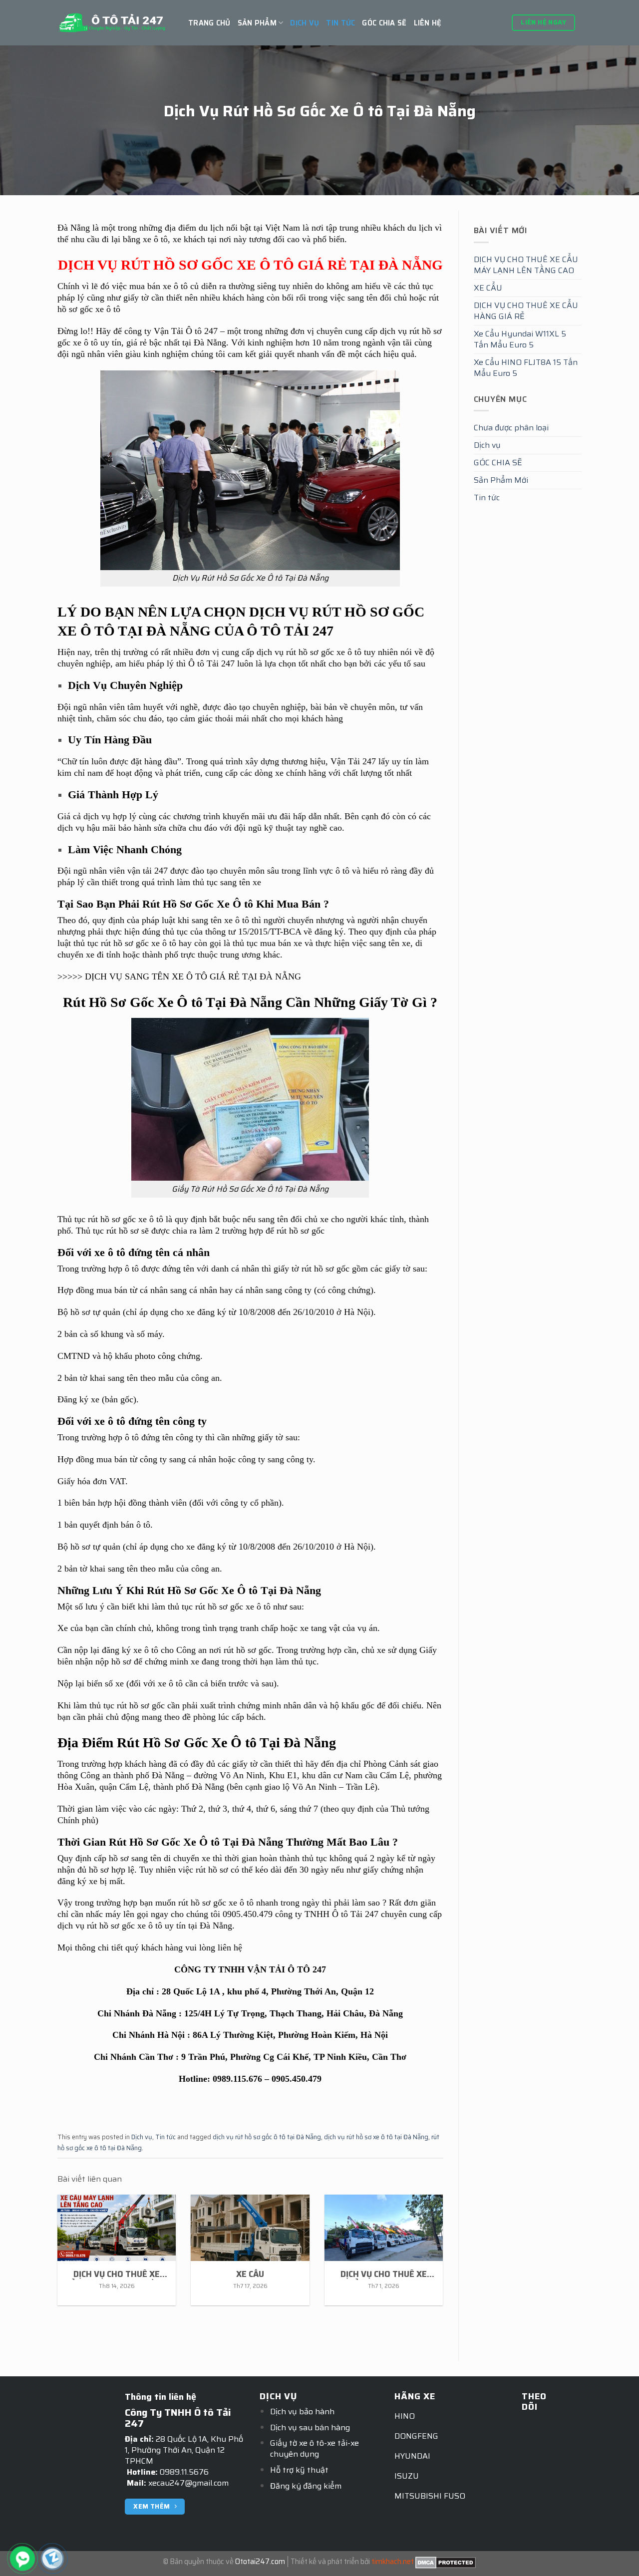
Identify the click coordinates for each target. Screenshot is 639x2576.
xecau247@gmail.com (188, 2483)
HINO (405, 2416)
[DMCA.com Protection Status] (446, 2562)
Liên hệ (428, 23)
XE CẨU (488, 288)
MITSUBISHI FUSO (430, 2496)
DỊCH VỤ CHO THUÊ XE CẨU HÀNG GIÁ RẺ (526, 311)
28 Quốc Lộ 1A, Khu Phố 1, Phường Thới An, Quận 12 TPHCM (184, 2450)
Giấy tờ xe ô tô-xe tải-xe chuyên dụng (315, 2448)
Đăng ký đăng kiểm (306, 2486)
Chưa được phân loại (511, 428)
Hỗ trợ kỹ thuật (299, 2470)
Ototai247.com (260, 2562)
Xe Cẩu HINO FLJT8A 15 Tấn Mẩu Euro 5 (526, 368)
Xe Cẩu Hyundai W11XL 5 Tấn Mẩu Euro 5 (520, 339)
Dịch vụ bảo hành (302, 2412)
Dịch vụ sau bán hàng (310, 2427)
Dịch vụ (305, 23)
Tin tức (340, 23)
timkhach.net (393, 2562)
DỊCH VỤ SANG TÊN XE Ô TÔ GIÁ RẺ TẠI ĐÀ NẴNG (193, 976)
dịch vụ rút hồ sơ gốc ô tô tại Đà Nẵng (267, 2137)
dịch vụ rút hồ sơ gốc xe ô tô (110, 1926)
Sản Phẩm (257, 23)
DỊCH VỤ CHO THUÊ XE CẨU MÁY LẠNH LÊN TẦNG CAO (526, 265)
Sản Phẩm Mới (501, 480)
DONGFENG (416, 2436)
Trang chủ (209, 23)
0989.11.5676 (184, 2472)
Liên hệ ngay (543, 22)
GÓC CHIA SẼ (384, 23)
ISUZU (407, 2476)
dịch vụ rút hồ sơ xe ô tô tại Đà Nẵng (376, 2137)
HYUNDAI (412, 2456)
